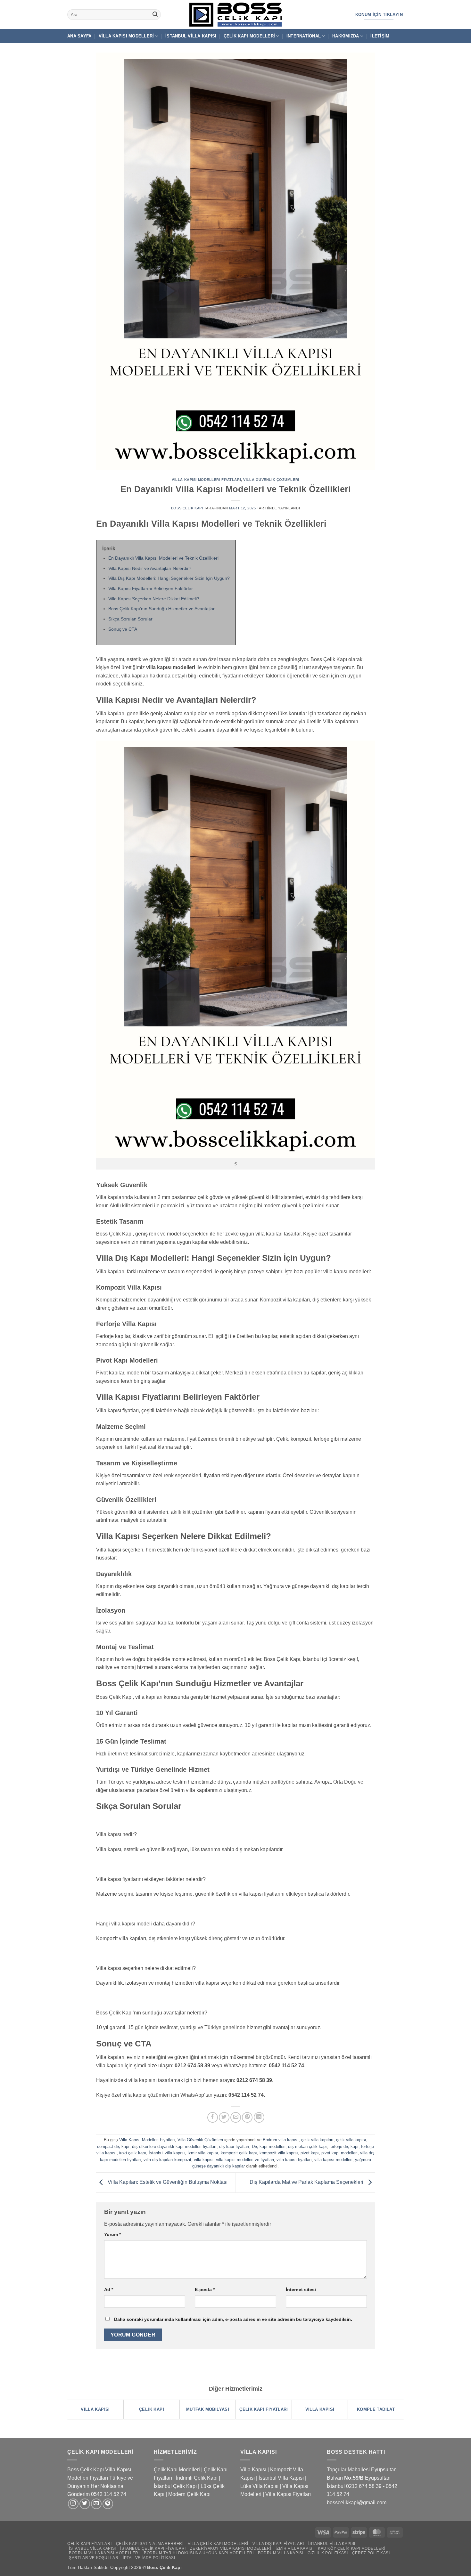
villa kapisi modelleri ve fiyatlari (245, 2160)
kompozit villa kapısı (279, 2153)
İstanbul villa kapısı (167, 2153)
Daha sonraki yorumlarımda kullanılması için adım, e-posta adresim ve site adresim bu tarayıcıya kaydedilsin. (233, 2319)
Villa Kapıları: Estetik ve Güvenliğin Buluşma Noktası (167, 2182)
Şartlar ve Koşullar (94, 2558)
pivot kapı (310, 2153)
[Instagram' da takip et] (73, 2504)
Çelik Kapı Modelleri (249, 36)
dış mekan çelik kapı (307, 2147)
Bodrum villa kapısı (281, 2140)
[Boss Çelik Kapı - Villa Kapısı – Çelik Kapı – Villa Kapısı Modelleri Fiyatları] (235, 15)
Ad (109, 2289)
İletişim (380, 36)
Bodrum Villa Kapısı (281, 2553)
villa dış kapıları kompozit (167, 2160)
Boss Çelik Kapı (187, 508)
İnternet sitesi (301, 2289)
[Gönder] (155, 15)
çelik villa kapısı (351, 2140)
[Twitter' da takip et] (85, 2504)
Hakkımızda (346, 36)
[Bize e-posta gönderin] (96, 2504)
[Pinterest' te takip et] (108, 2504)
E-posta (205, 2289)
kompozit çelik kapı (239, 2153)
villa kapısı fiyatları (294, 2160)
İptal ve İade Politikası (149, 2558)
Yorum (112, 2234)
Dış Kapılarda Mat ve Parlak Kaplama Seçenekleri (307, 2182)
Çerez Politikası (371, 2553)
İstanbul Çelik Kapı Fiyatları (153, 2548)
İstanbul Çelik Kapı (175, 2486)
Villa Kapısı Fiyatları (288, 2494)
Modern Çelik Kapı (189, 2494)
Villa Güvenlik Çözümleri (271, 480)
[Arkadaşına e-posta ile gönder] (236, 2117)
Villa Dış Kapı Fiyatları (278, 2544)
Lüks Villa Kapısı (259, 2486)
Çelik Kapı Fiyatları (89, 2544)
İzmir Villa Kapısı (295, 2548)
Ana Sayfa (79, 36)
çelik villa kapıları (317, 2140)
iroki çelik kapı (133, 2153)
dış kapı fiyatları (234, 2147)
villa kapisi (204, 2160)
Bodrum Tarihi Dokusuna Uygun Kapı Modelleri (199, 2553)
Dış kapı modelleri (269, 2147)
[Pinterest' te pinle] (247, 2117)
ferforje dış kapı (344, 2147)
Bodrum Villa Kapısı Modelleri (104, 2553)
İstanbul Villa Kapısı (191, 36)
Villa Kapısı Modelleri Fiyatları (206, 480)
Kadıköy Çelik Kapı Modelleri (352, 2548)
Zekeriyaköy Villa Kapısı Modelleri (231, 2548)
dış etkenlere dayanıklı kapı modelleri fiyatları (174, 2147)
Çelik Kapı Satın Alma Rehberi (150, 2544)
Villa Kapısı (253, 2470)
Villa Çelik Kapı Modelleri (218, 2544)
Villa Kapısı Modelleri (126, 36)
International (304, 36)
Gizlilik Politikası (328, 2553)
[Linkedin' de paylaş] (259, 2117)
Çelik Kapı (171, 2567)
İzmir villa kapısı (203, 2153)
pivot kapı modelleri (339, 2153)
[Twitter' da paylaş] (224, 2117)
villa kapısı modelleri (333, 2160)
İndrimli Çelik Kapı (197, 2478)
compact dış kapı (113, 2147)
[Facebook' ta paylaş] (213, 2117)
